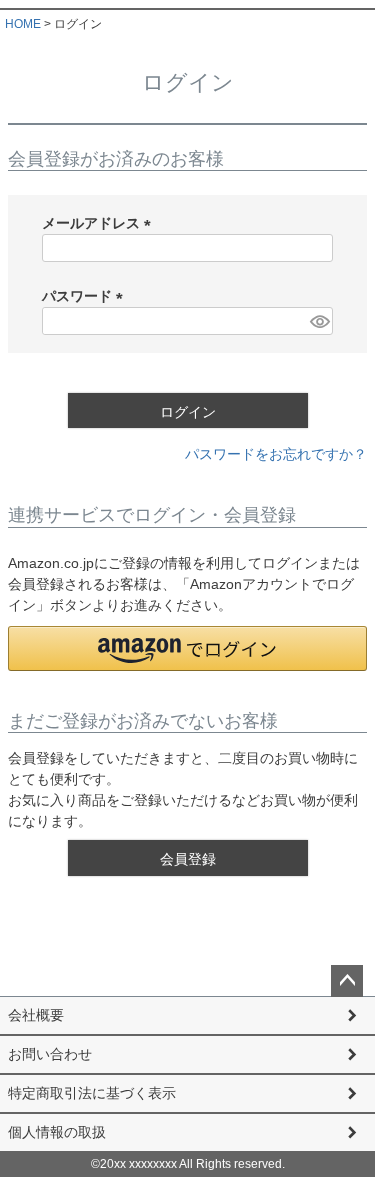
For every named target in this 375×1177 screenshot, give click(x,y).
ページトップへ (347, 981)
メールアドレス (100, 223)
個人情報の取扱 (57, 1132)
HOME (23, 24)
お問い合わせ (50, 1054)
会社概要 (36, 1015)
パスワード (86, 296)
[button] (187, 648)
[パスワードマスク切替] (318, 321)
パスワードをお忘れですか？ (276, 454)
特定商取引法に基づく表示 (92, 1093)
